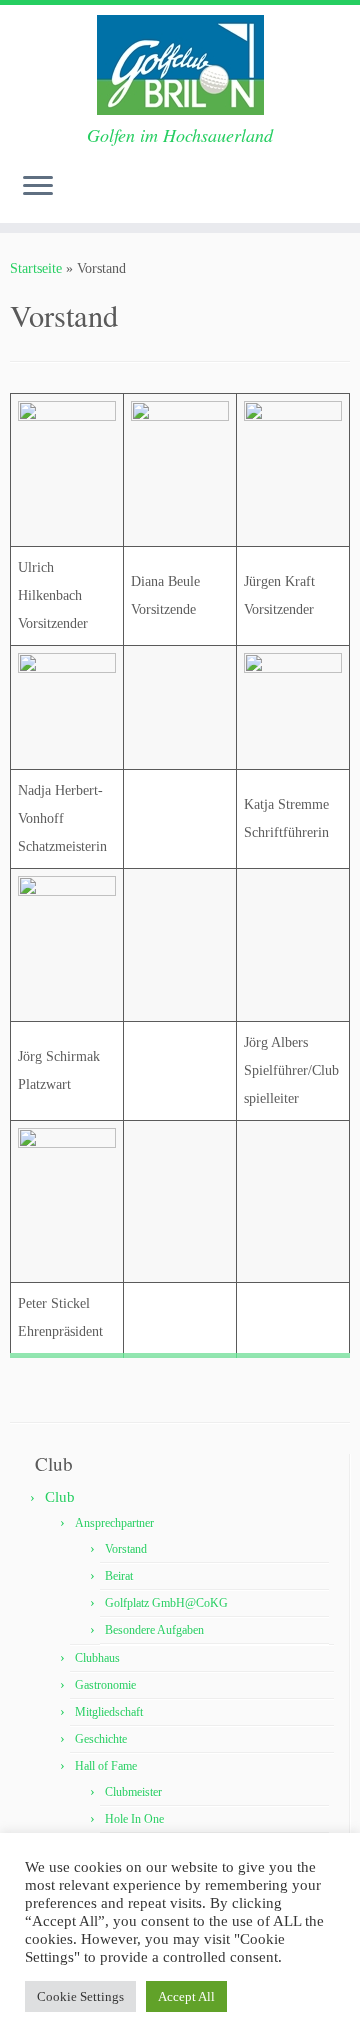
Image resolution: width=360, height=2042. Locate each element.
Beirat (119, 1576)
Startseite (36, 268)
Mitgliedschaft (109, 1712)
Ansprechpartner (114, 1523)
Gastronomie (105, 1685)
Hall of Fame (106, 1766)
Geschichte (101, 1739)
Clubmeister (133, 1792)
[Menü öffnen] (38, 187)
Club (60, 1497)
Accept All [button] (186, 1996)
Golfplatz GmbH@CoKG (166, 1603)
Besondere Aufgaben (154, 1630)
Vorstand (126, 1549)
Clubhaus (97, 1658)
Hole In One (134, 1819)
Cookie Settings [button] (80, 1996)
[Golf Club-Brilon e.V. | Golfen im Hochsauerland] (180, 65)
